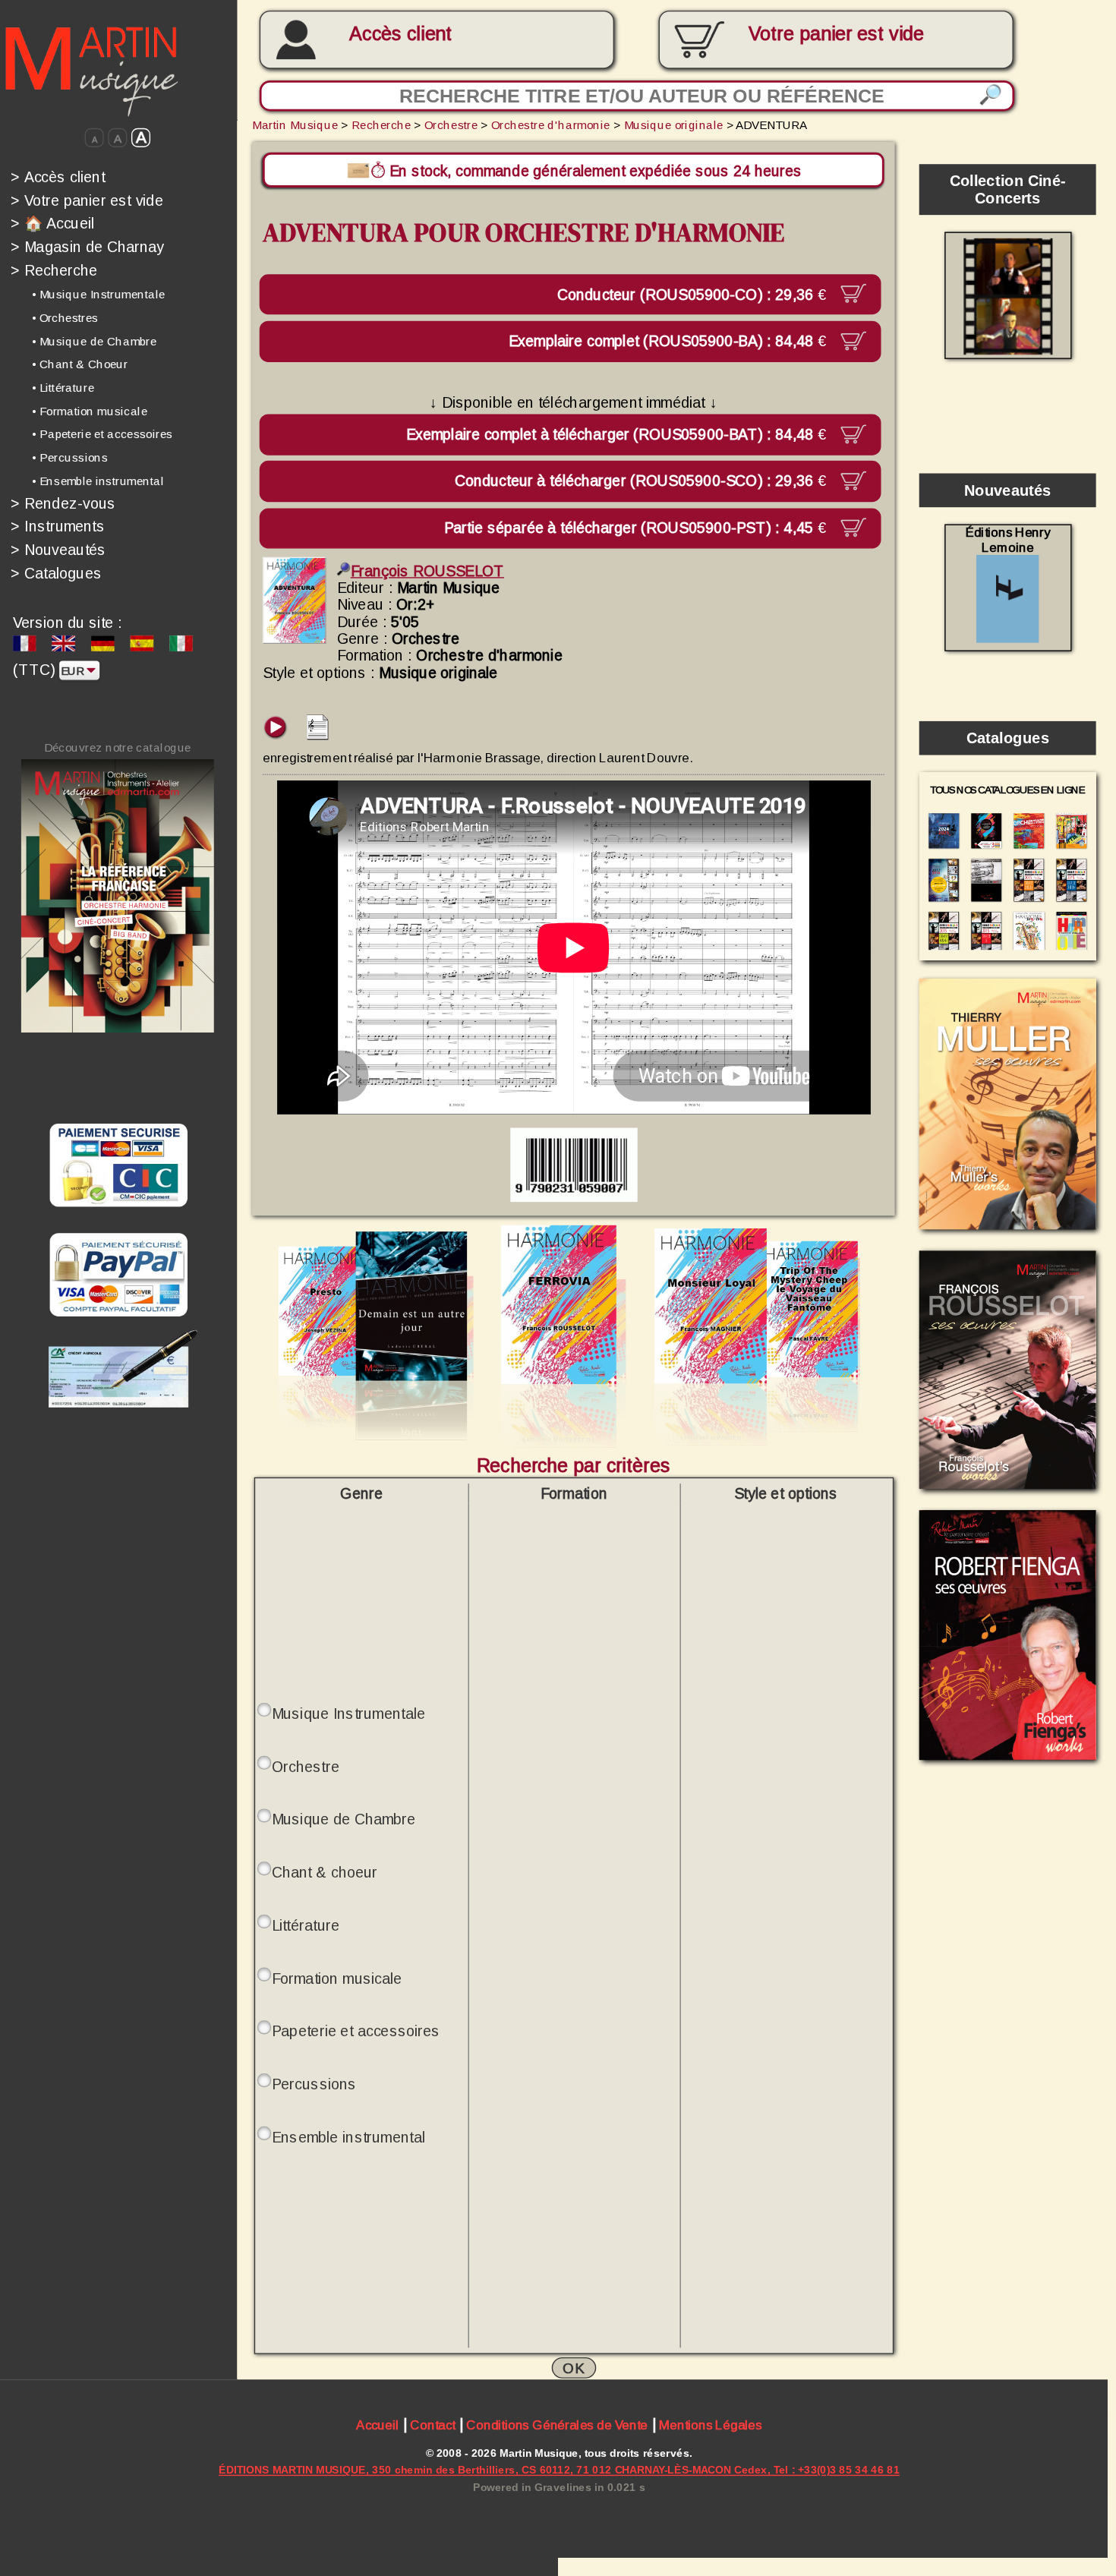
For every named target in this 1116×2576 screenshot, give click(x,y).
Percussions (314, 2084)
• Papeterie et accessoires (102, 435)
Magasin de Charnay (87, 247)
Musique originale (674, 125)
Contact (432, 2425)
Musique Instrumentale (348, 1714)
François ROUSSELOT (427, 571)
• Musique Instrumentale (99, 294)
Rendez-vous (63, 503)
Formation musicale (337, 1978)
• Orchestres (65, 318)
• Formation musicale (90, 411)
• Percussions (70, 457)
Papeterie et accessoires (356, 2031)
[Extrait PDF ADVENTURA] (318, 735)
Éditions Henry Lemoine (1008, 540)
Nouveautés (58, 550)
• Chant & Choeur (80, 364)
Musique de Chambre (344, 1819)
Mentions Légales (710, 2425)
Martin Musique (295, 125)
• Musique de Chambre (94, 341)
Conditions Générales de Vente (557, 2425)
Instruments (58, 526)
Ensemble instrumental (348, 2137)
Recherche (54, 270)
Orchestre (451, 125)
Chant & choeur (325, 1872)
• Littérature (63, 388)
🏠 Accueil (52, 223)
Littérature (306, 1925)
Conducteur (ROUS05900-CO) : (691, 294)
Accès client (400, 34)
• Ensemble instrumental (98, 481)
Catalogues (56, 572)
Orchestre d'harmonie (550, 125)
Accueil (377, 2425)
